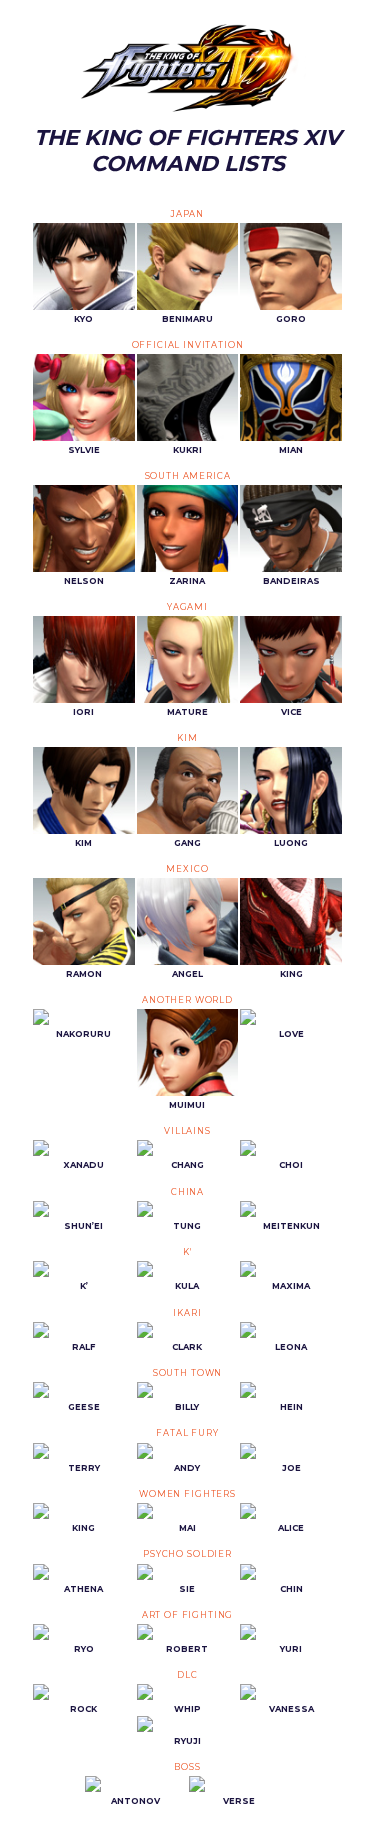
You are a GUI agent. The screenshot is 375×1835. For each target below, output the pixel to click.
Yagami (187, 607)
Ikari (187, 1313)
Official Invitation (188, 345)
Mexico (187, 869)
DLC (187, 1675)
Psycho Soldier (187, 1554)
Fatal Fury (187, 1433)
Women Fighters (187, 1494)
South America (188, 476)
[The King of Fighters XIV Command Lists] (187, 68)
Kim (187, 738)
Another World (187, 1000)
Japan (187, 214)
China (187, 1192)
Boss (187, 1767)
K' (187, 1252)
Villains (187, 1131)
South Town (187, 1373)
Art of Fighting (188, 1615)
